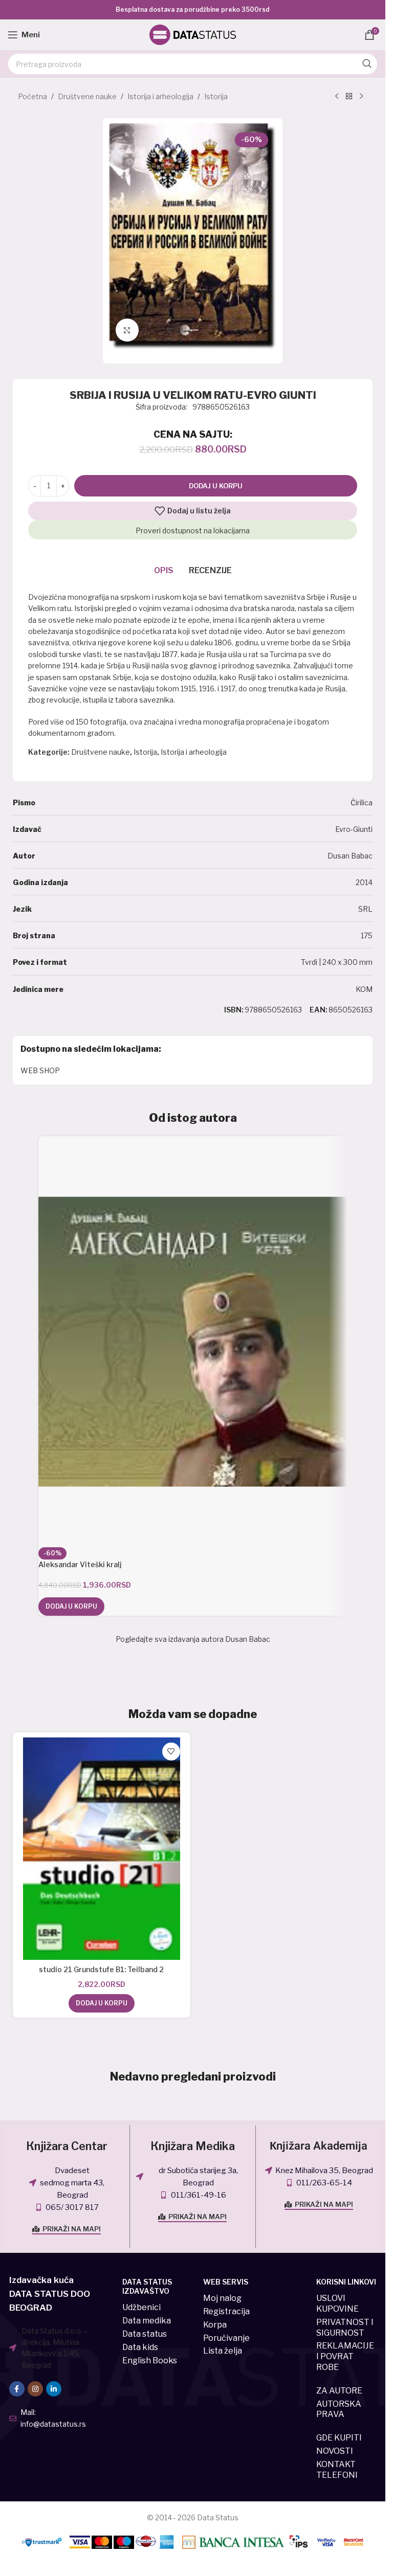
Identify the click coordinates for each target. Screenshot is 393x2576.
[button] (71, 1607)
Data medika (147, 2321)
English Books (150, 2360)
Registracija (226, 2311)
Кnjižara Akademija (319, 2146)
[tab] (164, 571)
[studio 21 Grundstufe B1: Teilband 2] (102, 1849)
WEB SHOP (40, 1070)
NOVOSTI (335, 2451)
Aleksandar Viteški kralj (80, 1564)
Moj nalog (222, 2298)
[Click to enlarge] (127, 330)
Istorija (216, 96)
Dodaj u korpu (216, 486)
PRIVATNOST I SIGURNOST (345, 2328)
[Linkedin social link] (54, 2389)
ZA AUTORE (339, 2391)
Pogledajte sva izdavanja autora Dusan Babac (193, 1639)
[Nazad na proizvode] (349, 97)
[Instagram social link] (35, 2389)
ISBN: (234, 1010)
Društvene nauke (87, 96)
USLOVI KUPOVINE (337, 2303)
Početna (32, 96)
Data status (145, 2334)
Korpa (215, 2325)
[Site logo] (193, 34)
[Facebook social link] (17, 2389)
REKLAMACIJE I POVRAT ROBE (345, 2356)
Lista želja (223, 2351)
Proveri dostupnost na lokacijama (193, 530)
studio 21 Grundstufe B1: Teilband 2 (101, 1969)
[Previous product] (337, 97)
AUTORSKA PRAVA (339, 2409)
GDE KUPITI (339, 2438)
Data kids (140, 2347)
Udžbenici (141, 2307)
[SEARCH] (367, 64)
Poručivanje (226, 2338)
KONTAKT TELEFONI (337, 2470)
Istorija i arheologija (160, 96)
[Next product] (361, 97)
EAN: (319, 1010)
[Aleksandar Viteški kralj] (193, 1342)
